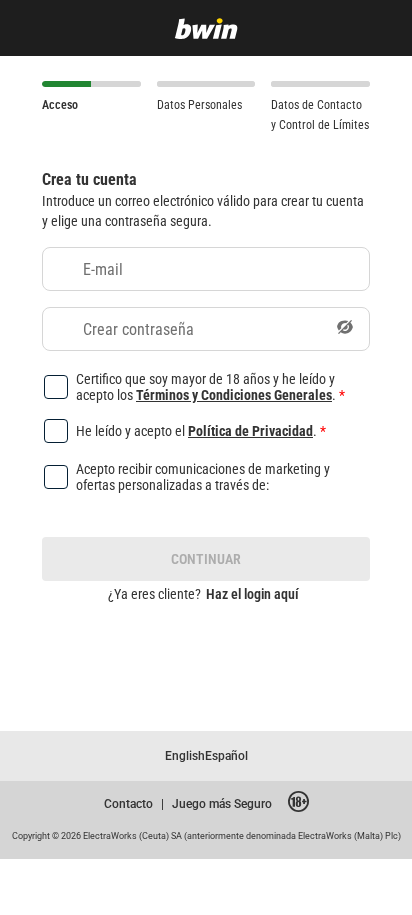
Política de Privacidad (250, 430)
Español (226, 755)
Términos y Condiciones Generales (234, 394)
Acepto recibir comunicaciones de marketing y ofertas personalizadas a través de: (203, 477)
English (185, 755)
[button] (345, 329)
